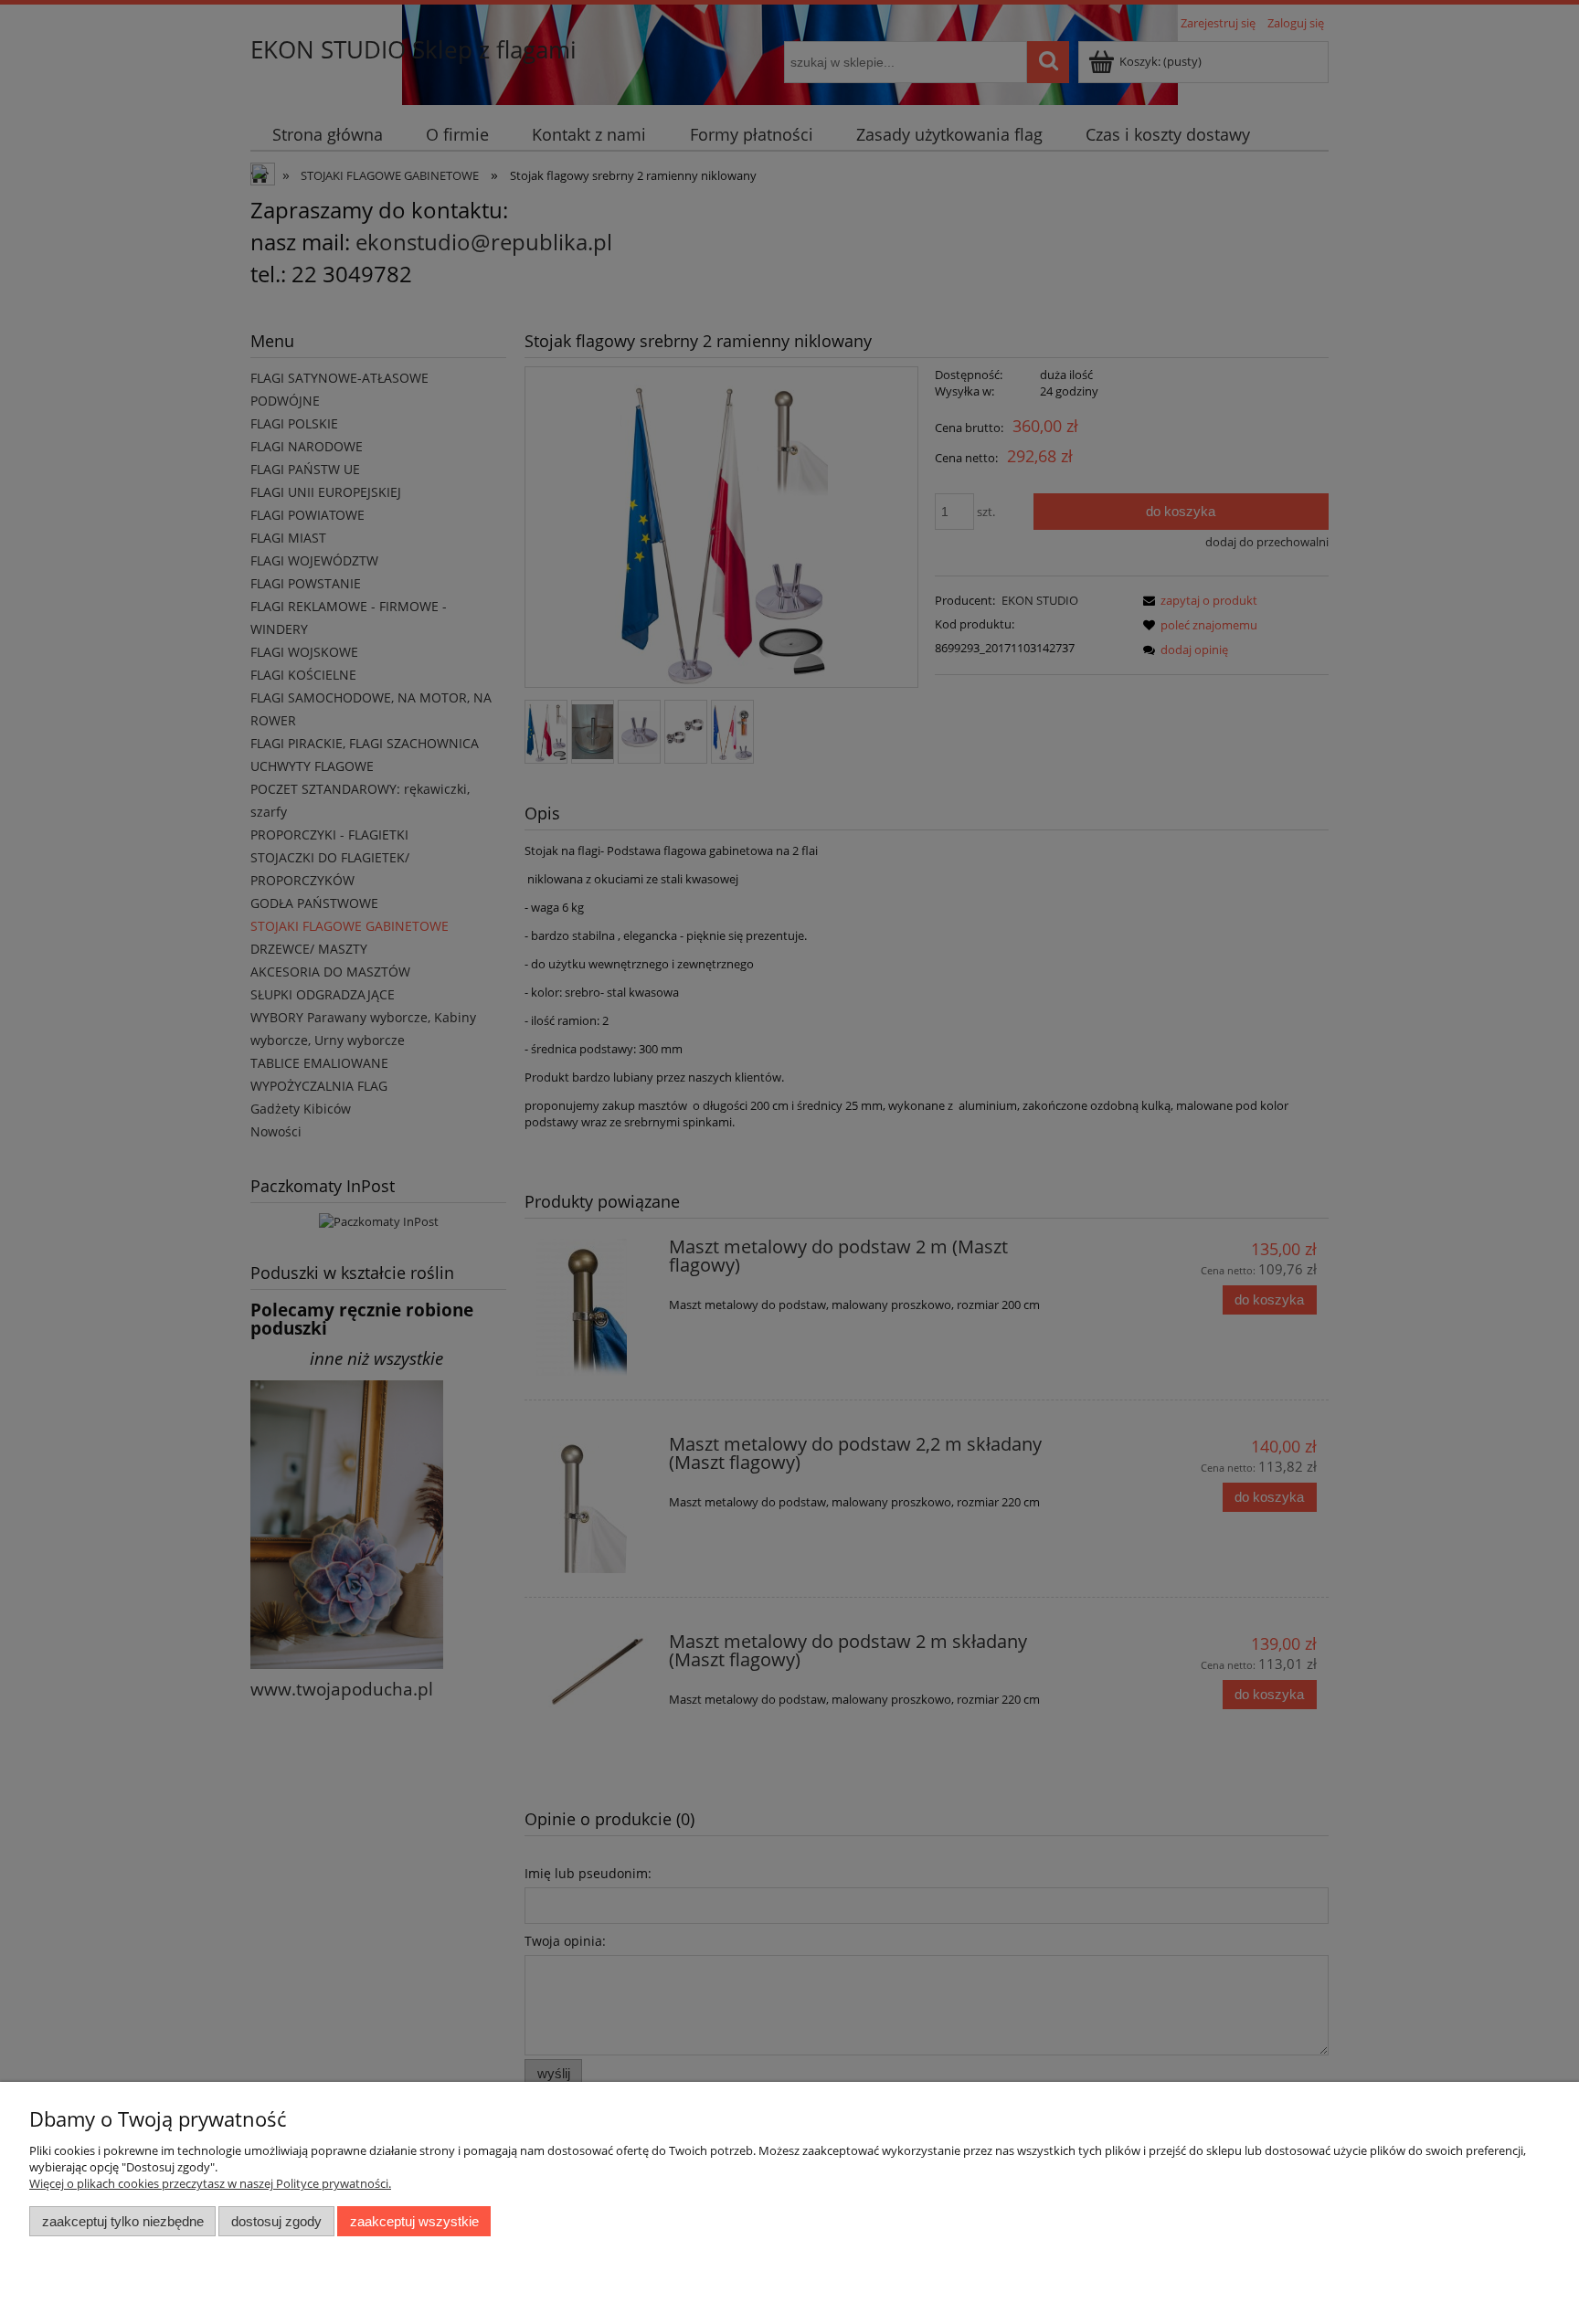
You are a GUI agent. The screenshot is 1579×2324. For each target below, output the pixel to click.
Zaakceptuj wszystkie (414, 2221)
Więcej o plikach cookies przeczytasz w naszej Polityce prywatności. (210, 2183)
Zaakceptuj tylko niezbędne (123, 2221)
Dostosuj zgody (276, 2221)
